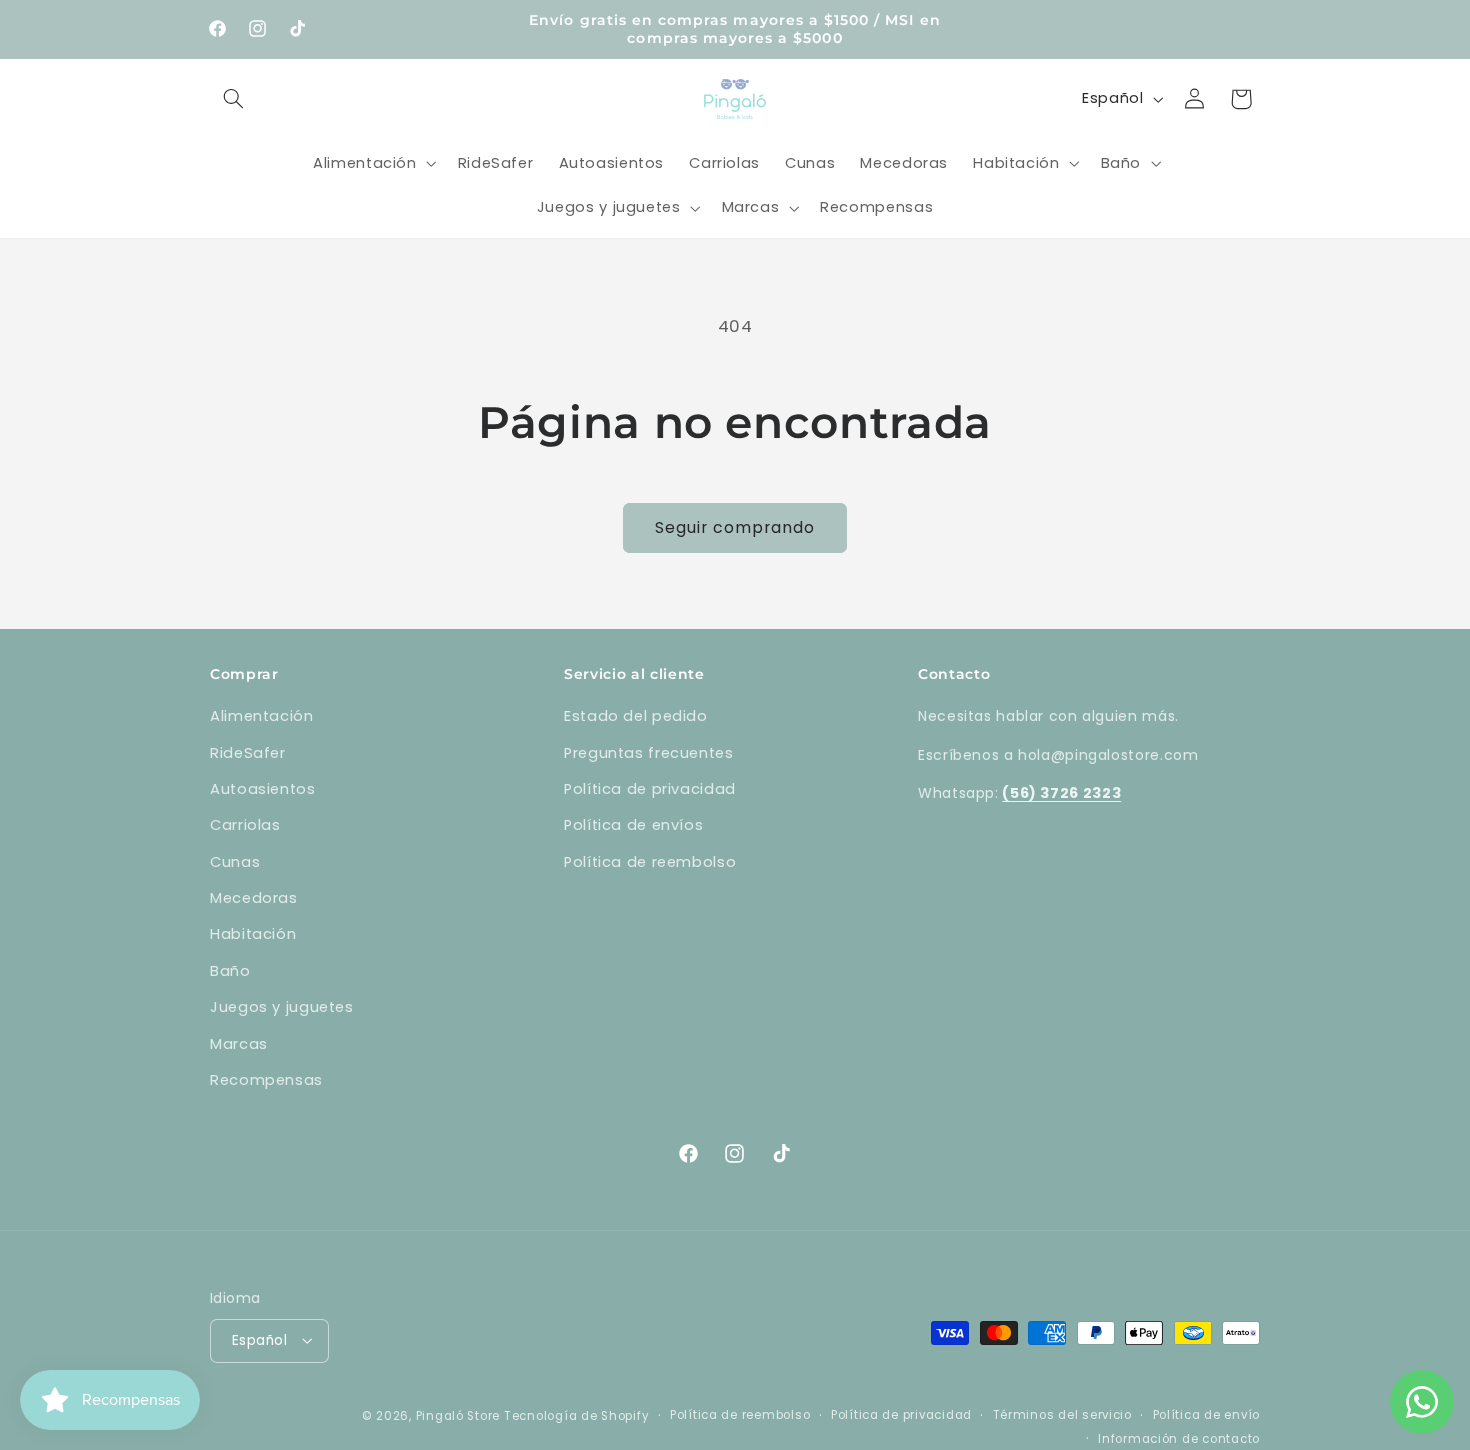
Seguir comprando (735, 527)
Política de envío (1207, 1414)
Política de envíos (633, 826)
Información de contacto (1179, 1438)
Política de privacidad (650, 789)
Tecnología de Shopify (576, 1415)
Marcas (239, 1044)
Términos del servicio (1062, 1414)
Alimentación (262, 716)
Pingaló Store (458, 1415)
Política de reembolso (650, 862)
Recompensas (266, 1080)
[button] (233, 99)
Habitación (253, 935)
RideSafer (248, 753)
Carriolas (245, 826)
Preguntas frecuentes (649, 753)
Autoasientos (263, 789)
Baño (230, 971)
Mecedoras (254, 898)
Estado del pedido (636, 716)
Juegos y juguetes (282, 1007)
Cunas (235, 862)
